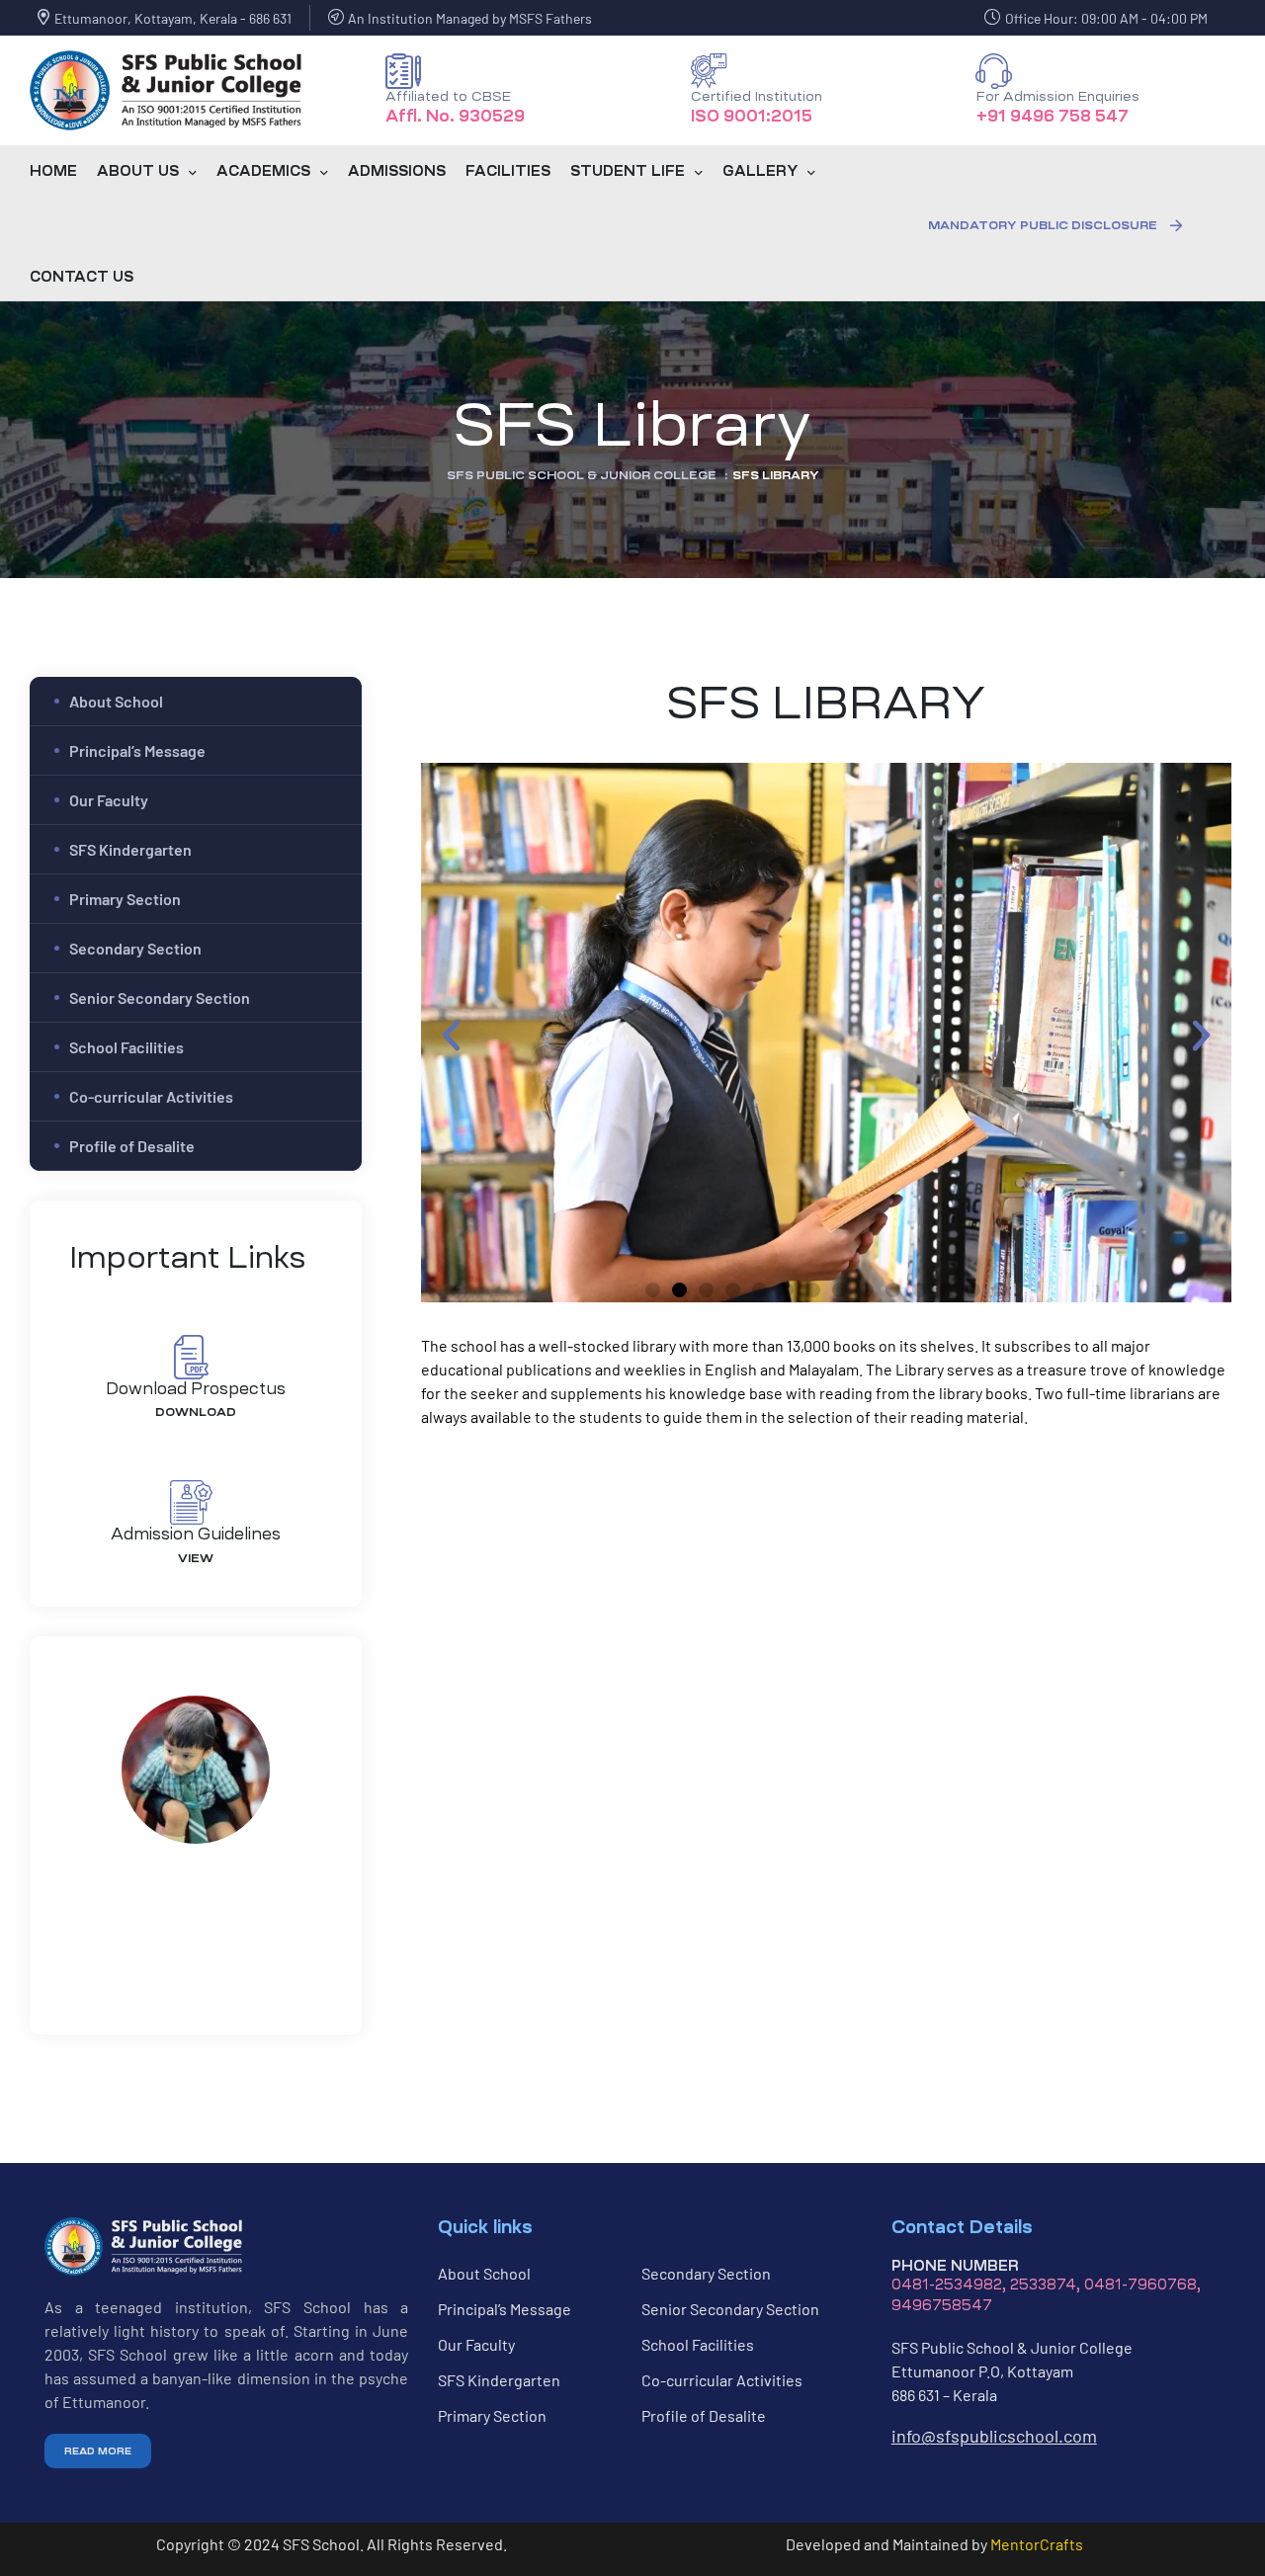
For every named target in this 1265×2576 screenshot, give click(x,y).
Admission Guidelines (196, 1534)
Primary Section (125, 899)
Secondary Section (135, 948)
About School (116, 701)
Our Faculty (109, 800)
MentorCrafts (1037, 2544)
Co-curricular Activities (151, 1096)
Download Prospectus (196, 1388)
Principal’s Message (137, 750)
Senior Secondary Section (160, 997)
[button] (1055, 225)
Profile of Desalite (132, 1146)
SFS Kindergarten (130, 849)
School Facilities (126, 1047)
